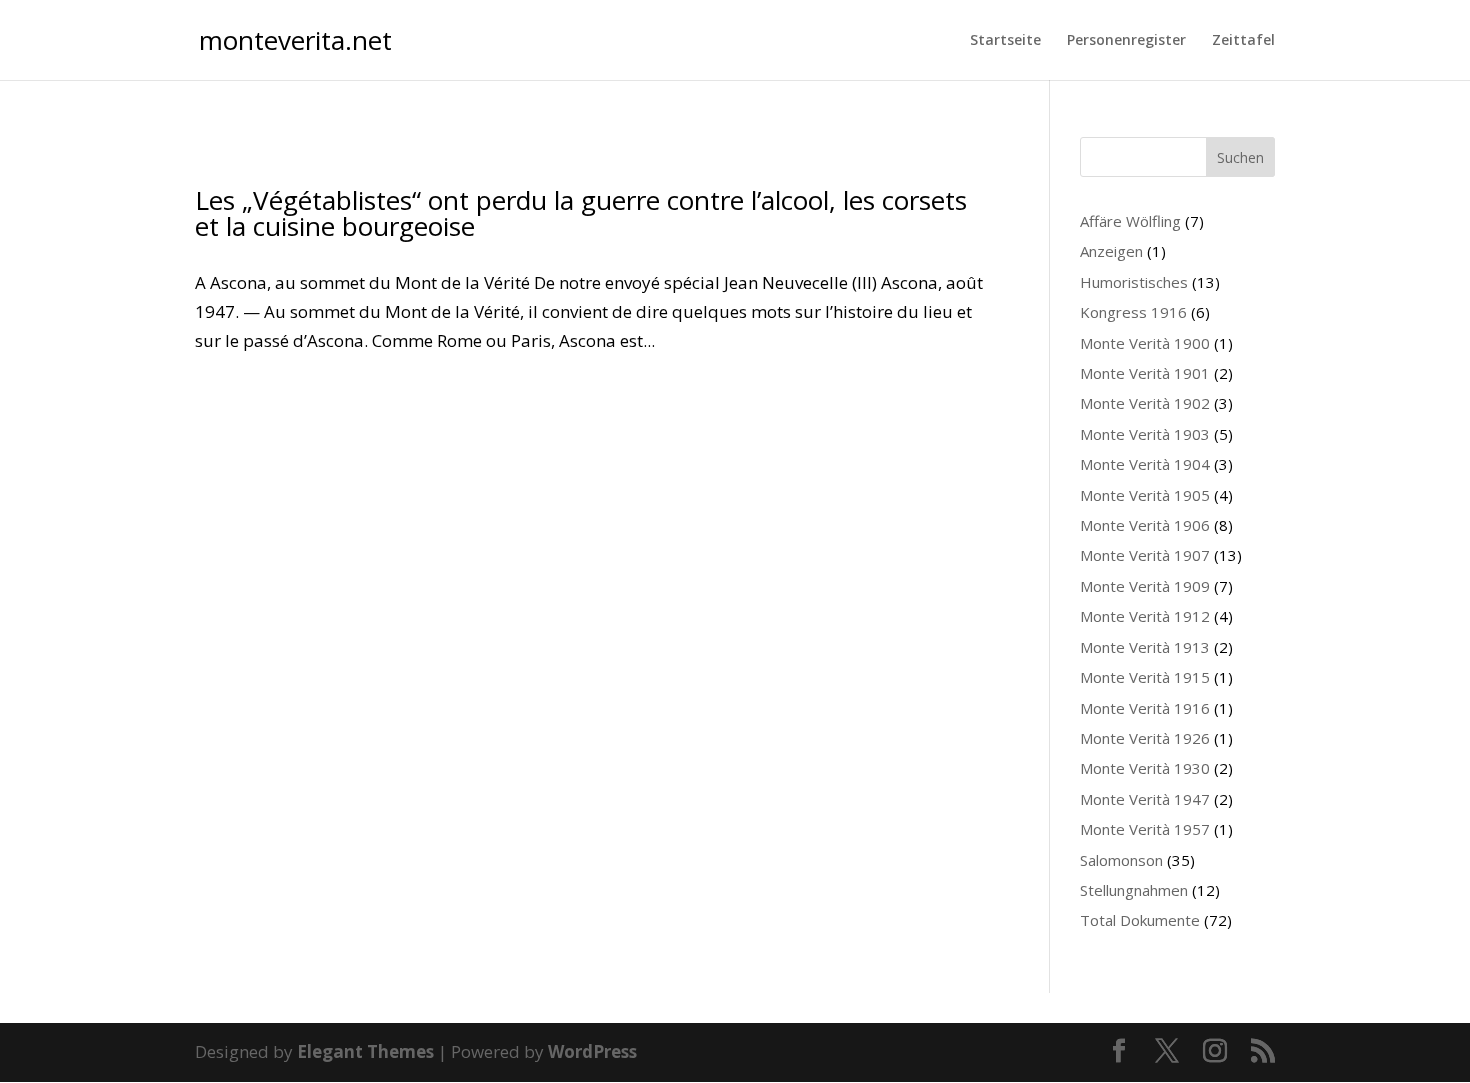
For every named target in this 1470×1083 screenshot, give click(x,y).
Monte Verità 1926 (1145, 738)
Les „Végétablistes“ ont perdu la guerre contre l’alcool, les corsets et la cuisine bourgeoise (581, 213)
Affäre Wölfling (1130, 221)
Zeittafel (1243, 41)
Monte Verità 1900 (1145, 343)
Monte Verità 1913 (1145, 647)
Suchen (1240, 157)
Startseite (1005, 41)
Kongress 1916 (1133, 312)
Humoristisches (1134, 282)
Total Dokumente (1140, 920)
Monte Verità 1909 (1145, 586)
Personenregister (1126, 41)
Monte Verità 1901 (1145, 373)
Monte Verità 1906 (1145, 525)
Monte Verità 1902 (1145, 403)
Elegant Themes (365, 1051)
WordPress (592, 1051)
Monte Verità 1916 (1145, 708)
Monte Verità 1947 (1145, 799)
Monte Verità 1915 (1145, 677)
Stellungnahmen (1134, 890)
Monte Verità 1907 (1145, 555)
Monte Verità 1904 (1145, 464)
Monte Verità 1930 (1145, 768)
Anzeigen (1111, 251)
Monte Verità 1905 (1145, 495)
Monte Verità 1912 (1145, 616)
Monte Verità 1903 (1145, 434)
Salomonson (1121, 860)
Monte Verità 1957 (1145, 829)
